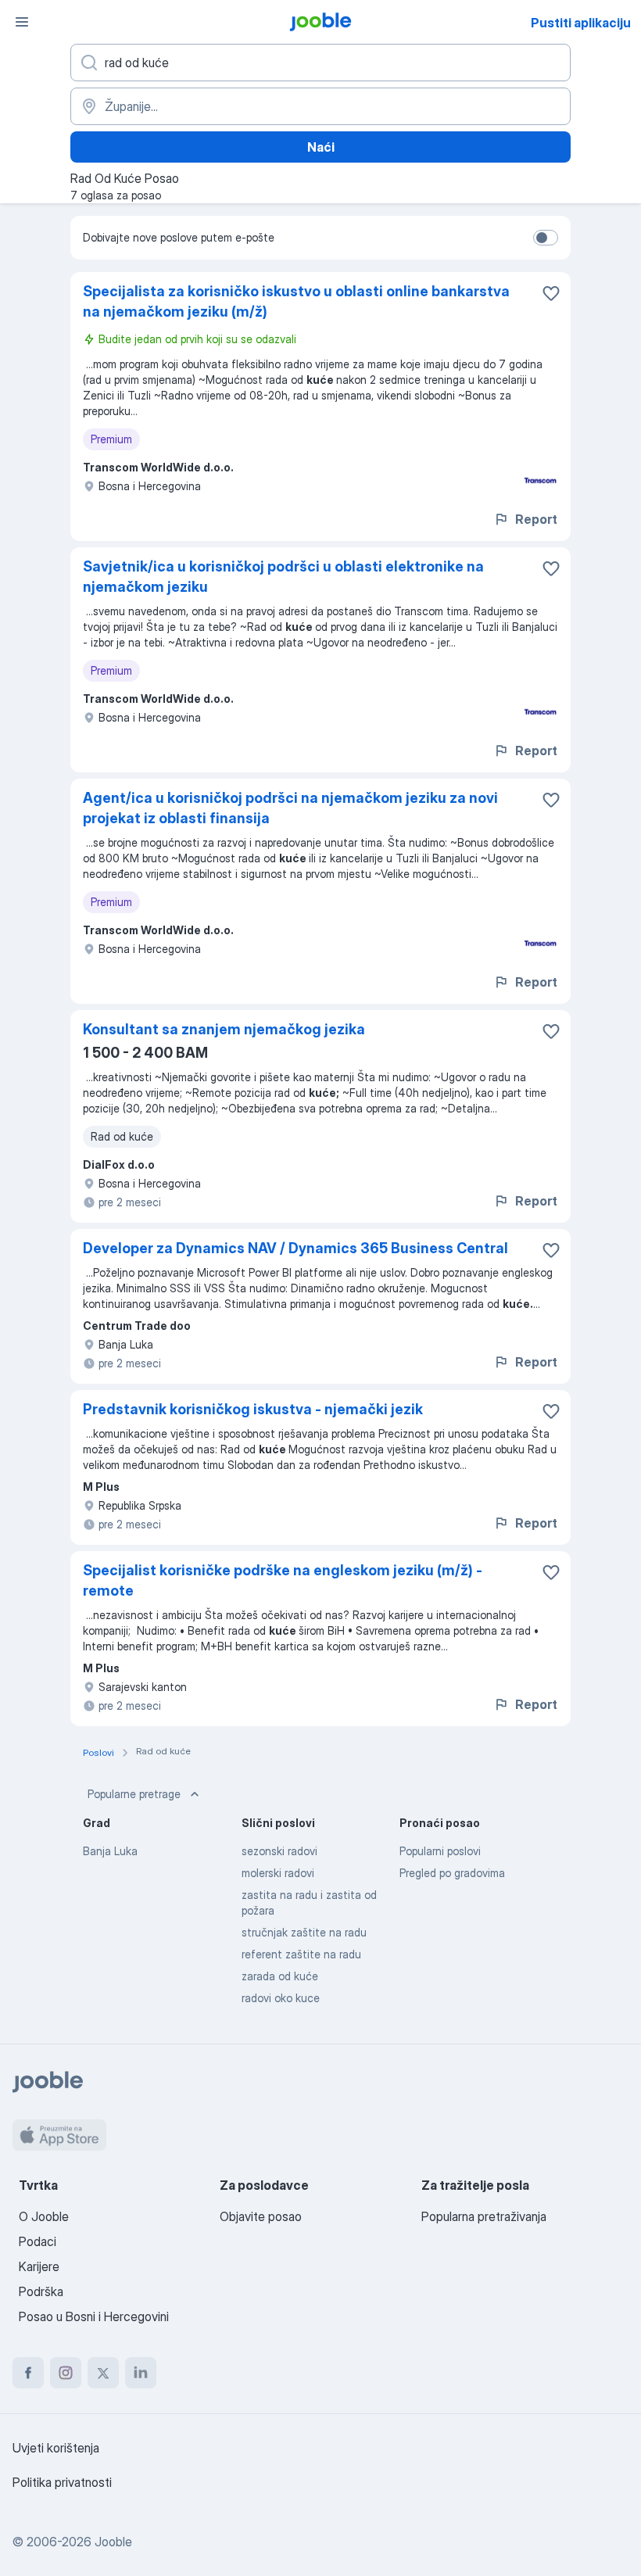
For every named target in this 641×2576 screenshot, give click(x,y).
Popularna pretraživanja (484, 2216)
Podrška (41, 2291)
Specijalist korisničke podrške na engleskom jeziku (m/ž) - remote (283, 1580)
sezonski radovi (279, 1851)
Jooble (113, 2542)
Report (536, 519)
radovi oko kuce (281, 1998)
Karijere (39, 2266)
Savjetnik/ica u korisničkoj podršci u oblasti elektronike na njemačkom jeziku (283, 577)
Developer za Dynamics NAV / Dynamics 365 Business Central (295, 1248)
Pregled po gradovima (452, 1873)
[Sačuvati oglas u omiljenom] (551, 293)
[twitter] (103, 2373)
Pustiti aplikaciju (581, 23)
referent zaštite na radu (301, 1954)
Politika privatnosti (62, 2482)
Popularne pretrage (134, 1794)
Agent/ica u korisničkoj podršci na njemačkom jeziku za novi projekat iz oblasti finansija (290, 808)
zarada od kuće (280, 1976)
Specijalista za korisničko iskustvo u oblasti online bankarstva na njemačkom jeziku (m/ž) (296, 301)
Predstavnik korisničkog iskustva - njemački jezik (253, 1409)
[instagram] (66, 2373)
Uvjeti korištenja (56, 2448)
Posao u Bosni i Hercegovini (94, 2316)
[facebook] (28, 2373)
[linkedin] (141, 2373)
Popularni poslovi (440, 1851)
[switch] (546, 238)
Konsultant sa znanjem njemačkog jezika (224, 1029)
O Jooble (44, 2216)
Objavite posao (261, 2216)
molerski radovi (278, 1873)
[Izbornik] (22, 22)
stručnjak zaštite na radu (304, 1932)
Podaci (38, 2241)
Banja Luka (110, 1851)
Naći (321, 147)
